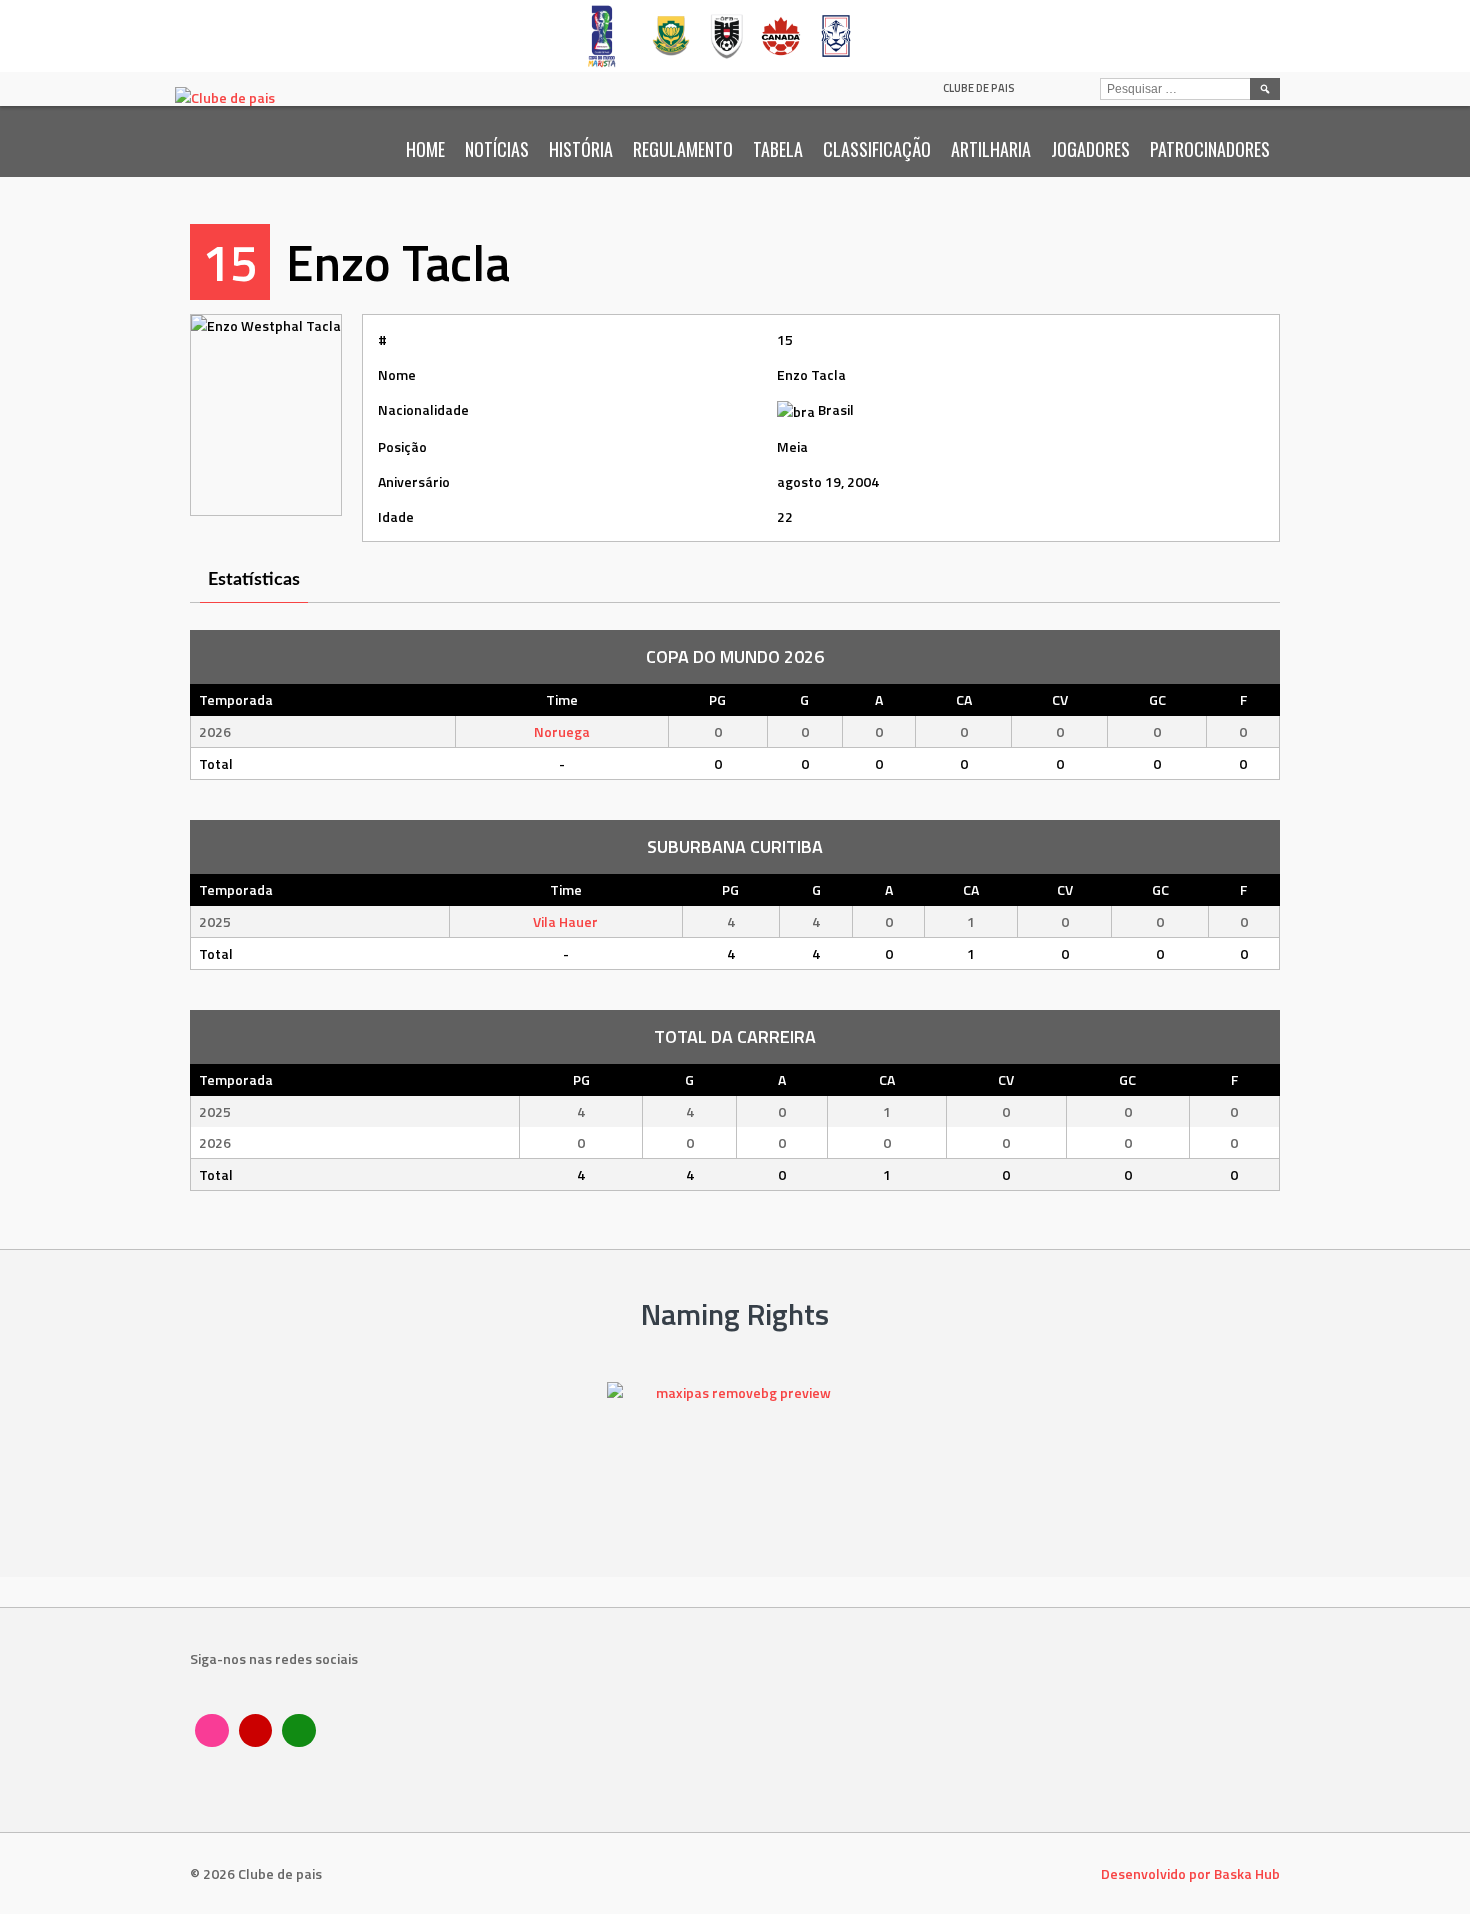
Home (425, 149)
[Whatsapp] (299, 1731)
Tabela (778, 149)
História (581, 149)
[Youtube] (256, 1731)
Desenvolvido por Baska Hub (1190, 1873)
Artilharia (991, 149)
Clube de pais (979, 88)
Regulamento (683, 149)
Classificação (877, 149)
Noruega (562, 731)
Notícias (497, 149)
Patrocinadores (1210, 149)
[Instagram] (212, 1731)
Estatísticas (254, 580)
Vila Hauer (565, 921)
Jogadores (1090, 149)
